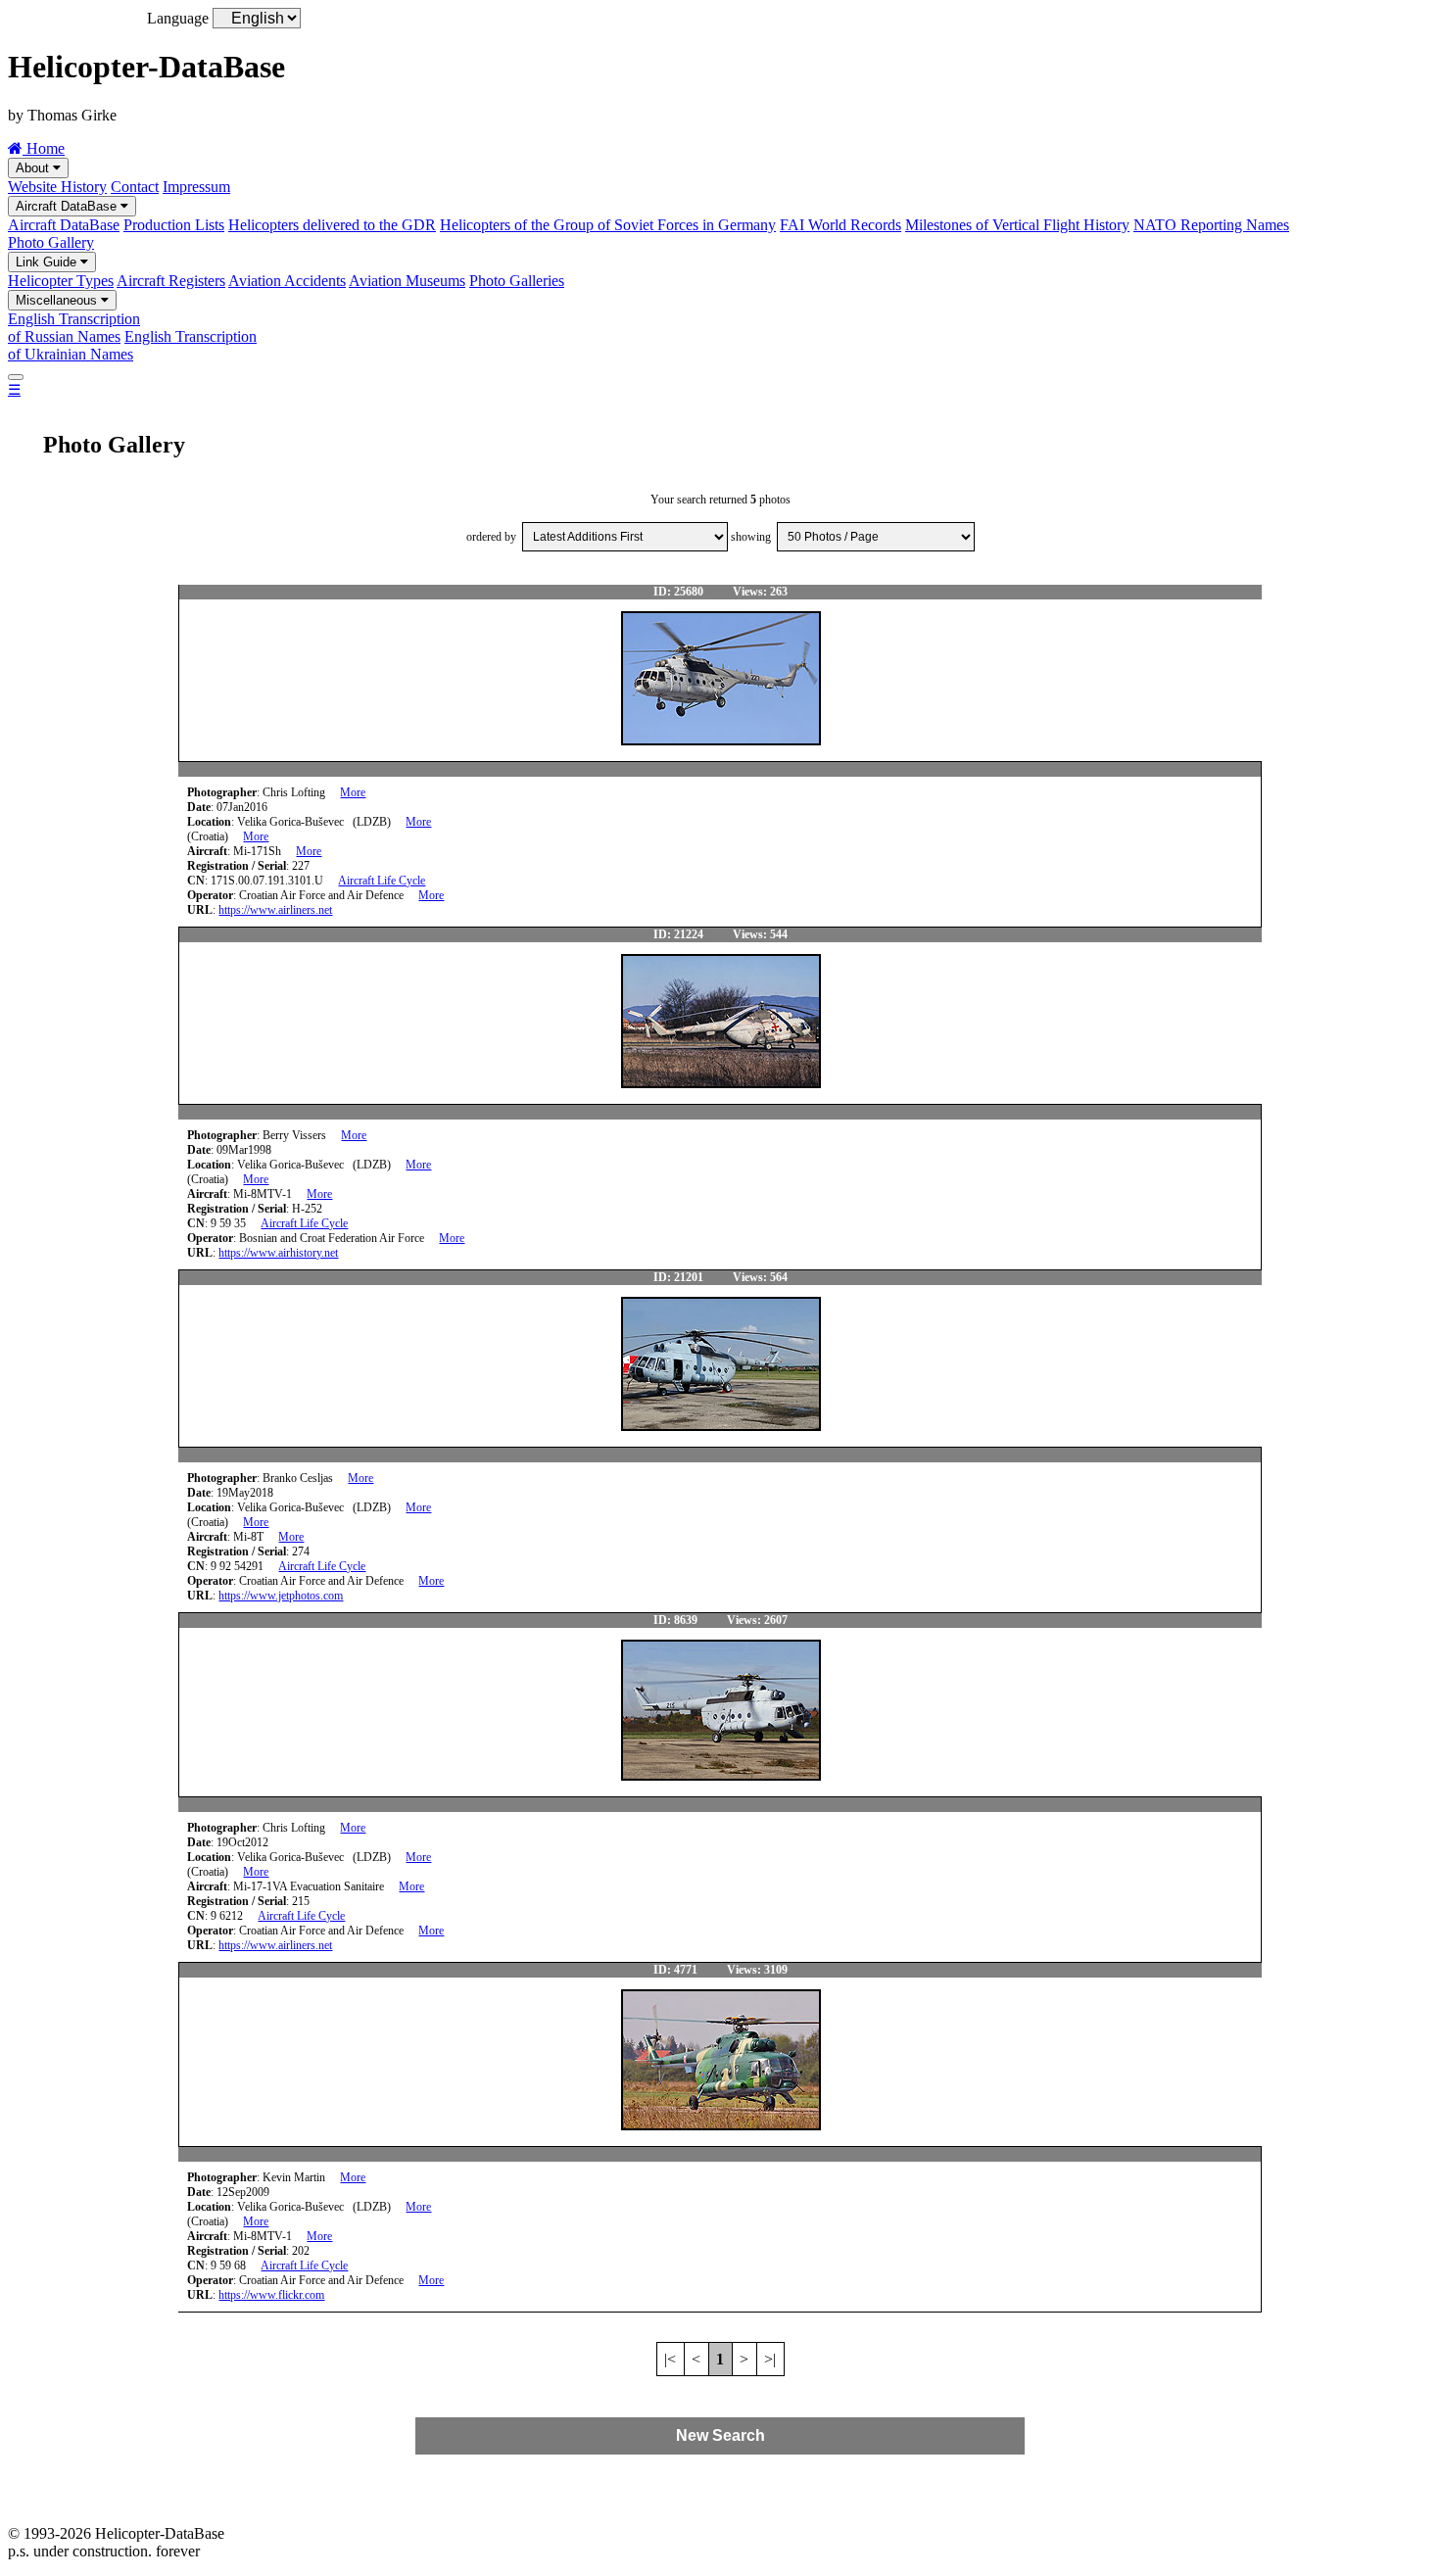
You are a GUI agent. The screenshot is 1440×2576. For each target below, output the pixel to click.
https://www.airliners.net (275, 910)
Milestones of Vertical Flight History (1017, 225)
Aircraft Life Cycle (382, 881)
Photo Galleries (517, 281)
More (353, 792)
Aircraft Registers (171, 281)
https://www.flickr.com (271, 2295)
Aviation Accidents (287, 281)
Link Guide (48, 262)
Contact (135, 187)
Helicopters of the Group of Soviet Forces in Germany (608, 225)
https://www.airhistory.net (278, 1253)
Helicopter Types (61, 281)
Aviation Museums (407, 281)
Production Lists (174, 225)
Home (44, 148)
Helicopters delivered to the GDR (332, 225)
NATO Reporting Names (1211, 225)
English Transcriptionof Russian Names (74, 328)
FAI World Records (840, 225)
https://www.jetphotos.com (281, 1596)
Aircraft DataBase (68, 206)
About (34, 168)
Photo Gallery (51, 242)
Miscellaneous (58, 300)
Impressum (196, 187)
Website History (57, 187)
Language (178, 18)
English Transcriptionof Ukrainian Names (132, 345)
